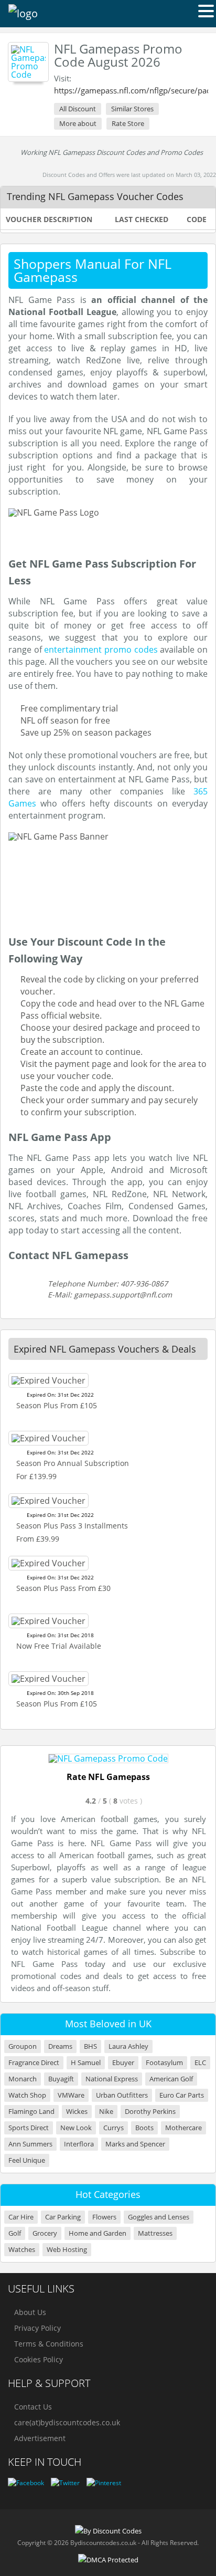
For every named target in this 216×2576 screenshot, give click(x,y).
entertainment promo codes (101, 650)
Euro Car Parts (182, 2095)
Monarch (23, 2079)
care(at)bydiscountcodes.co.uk (67, 2422)
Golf (15, 2233)
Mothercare (183, 2128)
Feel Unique (27, 2160)
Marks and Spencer (135, 2144)
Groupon (23, 2046)
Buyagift (61, 2079)
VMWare (71, 2095)
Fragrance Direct (34, 2063)
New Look (76, 2128)
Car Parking (63, 2217)
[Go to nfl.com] (108, 1758)
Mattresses (155, 2233)
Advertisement (40, 2438)
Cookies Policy (39, 2359)
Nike (106, 2112)
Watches (22, 2250)
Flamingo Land (31, 2112)
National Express (112, 2079)
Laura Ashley (128, 2046)
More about (78, 123)
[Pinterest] (104, 2483)
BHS (90, 2046)
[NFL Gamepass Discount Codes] (28, 62)
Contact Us (33, 2407)
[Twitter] (65, 2483)
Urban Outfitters (122, 2095)
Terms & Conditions (49, 2344)
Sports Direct (29, 2128)
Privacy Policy (37, 2328)
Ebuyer (123, 2063)
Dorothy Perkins (150, 2112)
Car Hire (21, 2217)
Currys (114, 2128)
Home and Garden (98, 2233)
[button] (206, 11)
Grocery (45, 2233)
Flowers (104, 2217)
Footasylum (164, 2063)
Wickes (77, 2112)
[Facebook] (26, 2483)
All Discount (78, 109)
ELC (200, 2063)
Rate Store (128, 123)
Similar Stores (132, 109)
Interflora (79, 2144)
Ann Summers (30, 2144)
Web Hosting (67, 2250)
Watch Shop (27, 2095)
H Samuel (86, 2063)
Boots (144, 2128)
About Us (30, 2312)
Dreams (60, 2046)
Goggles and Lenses (159, 2217)
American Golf (171, 2079)
